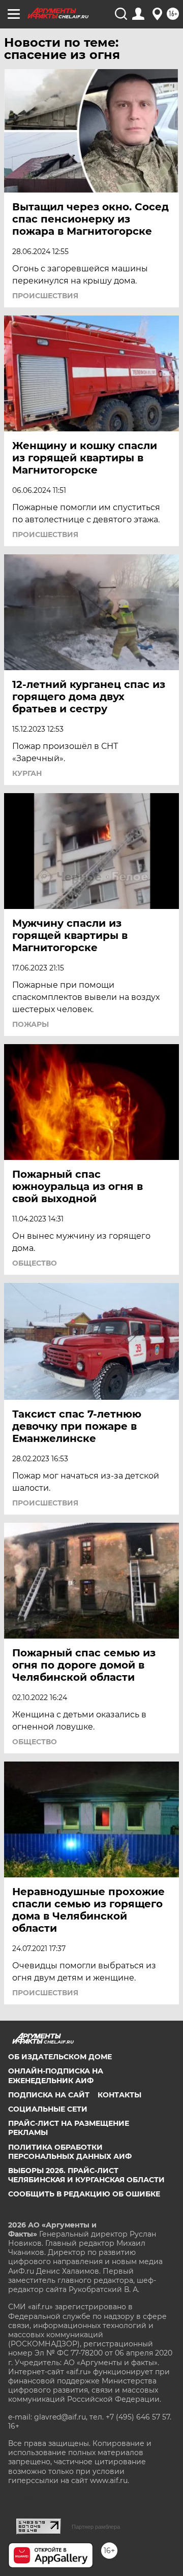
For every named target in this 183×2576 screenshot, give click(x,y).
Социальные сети (48, 2109)
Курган (27, 773)
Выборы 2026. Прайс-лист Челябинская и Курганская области (86, 2175)
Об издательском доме (60, 2057)
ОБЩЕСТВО (35, 1263)
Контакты (119, 2095)
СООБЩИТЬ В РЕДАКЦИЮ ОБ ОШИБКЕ (84, 2194)
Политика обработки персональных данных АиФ (70, 2152)
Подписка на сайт (49, 2095)
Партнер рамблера (96, 2527)
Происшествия (45, 296)
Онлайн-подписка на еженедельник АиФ (56, 2076)
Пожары (30, 1024)
